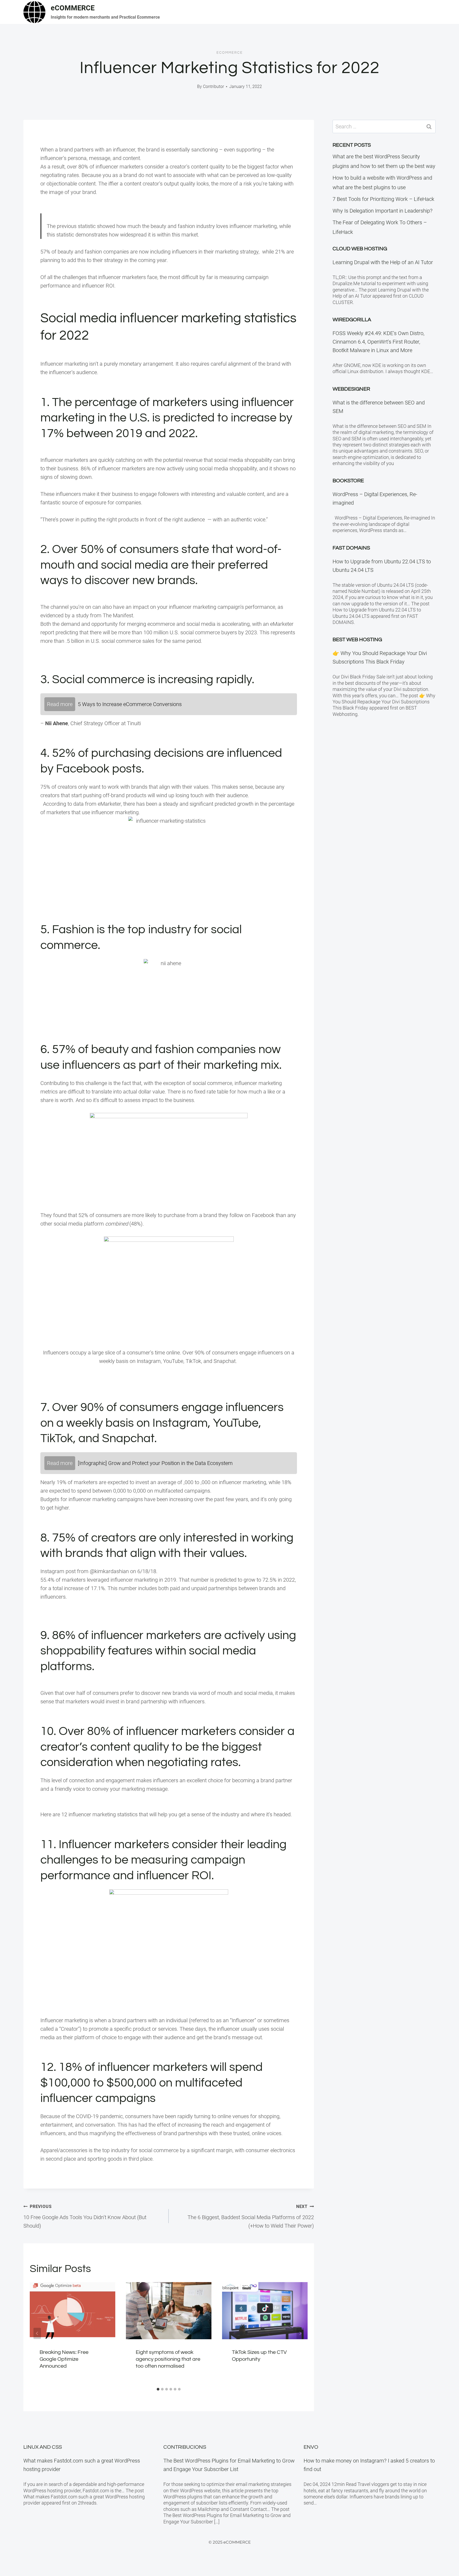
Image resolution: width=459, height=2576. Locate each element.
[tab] (158, 2389)
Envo (311, 2447)
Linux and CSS (43, 2447)
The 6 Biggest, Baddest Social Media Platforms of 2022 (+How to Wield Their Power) (251, 2216)
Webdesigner (351, 389)
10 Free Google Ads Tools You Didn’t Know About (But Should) (85, 2216)
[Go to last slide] (37, 2333)
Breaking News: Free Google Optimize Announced (64, 2359)
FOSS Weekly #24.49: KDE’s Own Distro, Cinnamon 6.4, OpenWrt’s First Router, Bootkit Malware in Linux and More (379, 342)
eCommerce (230, 53)
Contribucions (185, 2447)
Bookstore (348, 481)
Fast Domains (351, 548)
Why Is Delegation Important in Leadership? (382, 211)
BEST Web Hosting (357, 640)
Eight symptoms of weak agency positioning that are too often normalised (168, 2359)
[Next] (300, 2333)
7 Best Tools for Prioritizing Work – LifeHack (383, 199)
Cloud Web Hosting (360, 249)
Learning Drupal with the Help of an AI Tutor (383, 262)
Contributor (213, 86)
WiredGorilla (352, 320)
